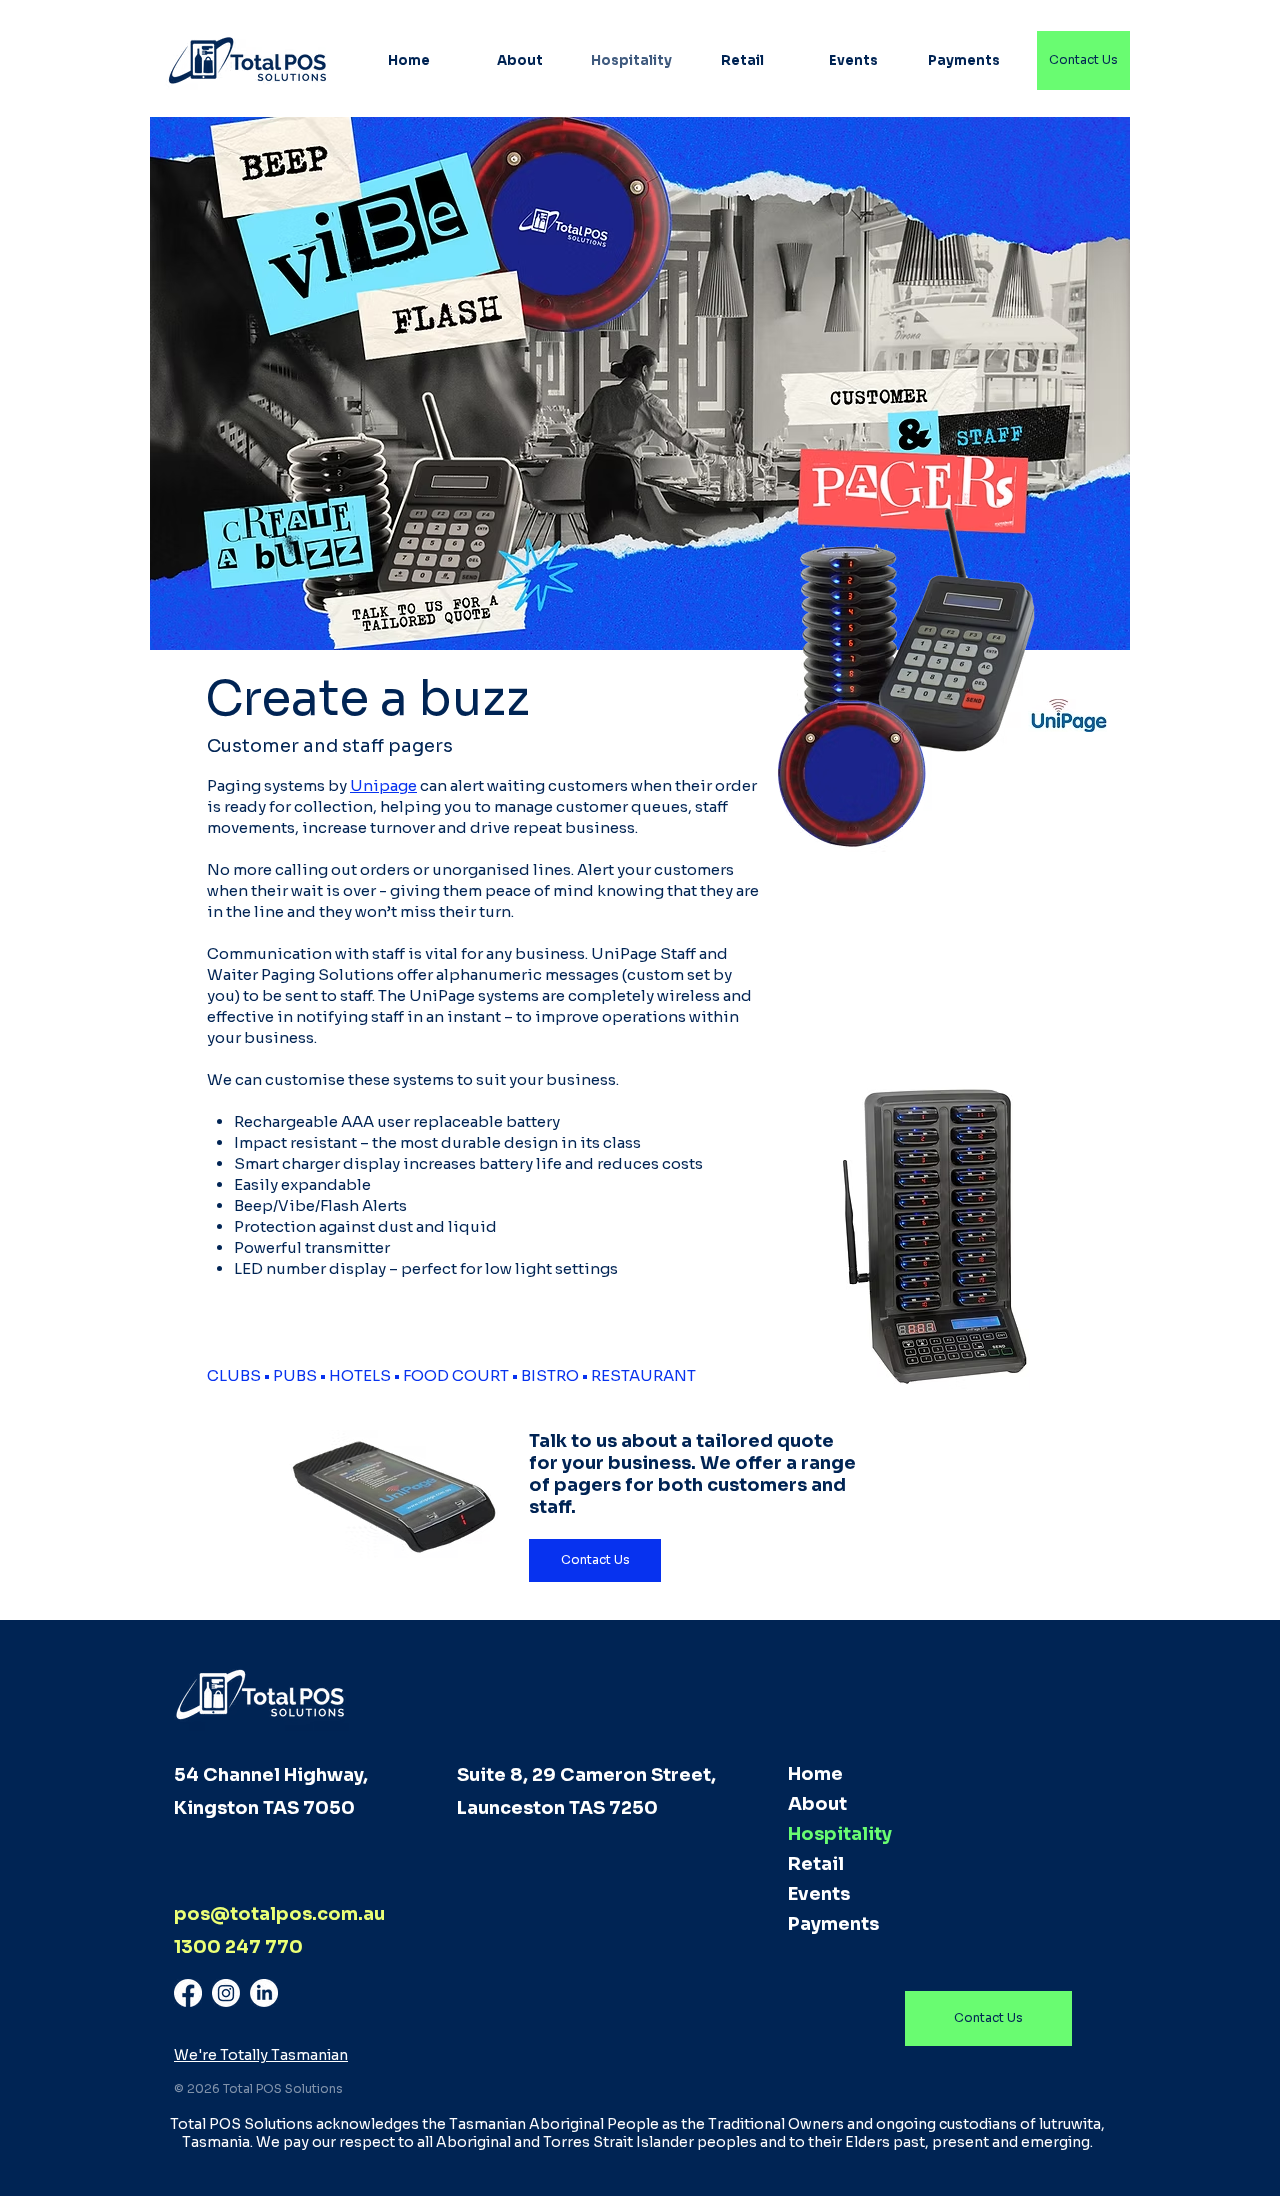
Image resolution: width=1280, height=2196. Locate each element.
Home (815, 1774)
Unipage (383, 785)
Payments (833, 1924)
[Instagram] (226, 1993)
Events (819, 1894)
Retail (816, 1864)
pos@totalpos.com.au (279, 1914)
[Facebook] (188, 1993)
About (817, 1804)
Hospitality (840, 1834)
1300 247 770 (238, 1947)
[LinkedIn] (264, 1993)
